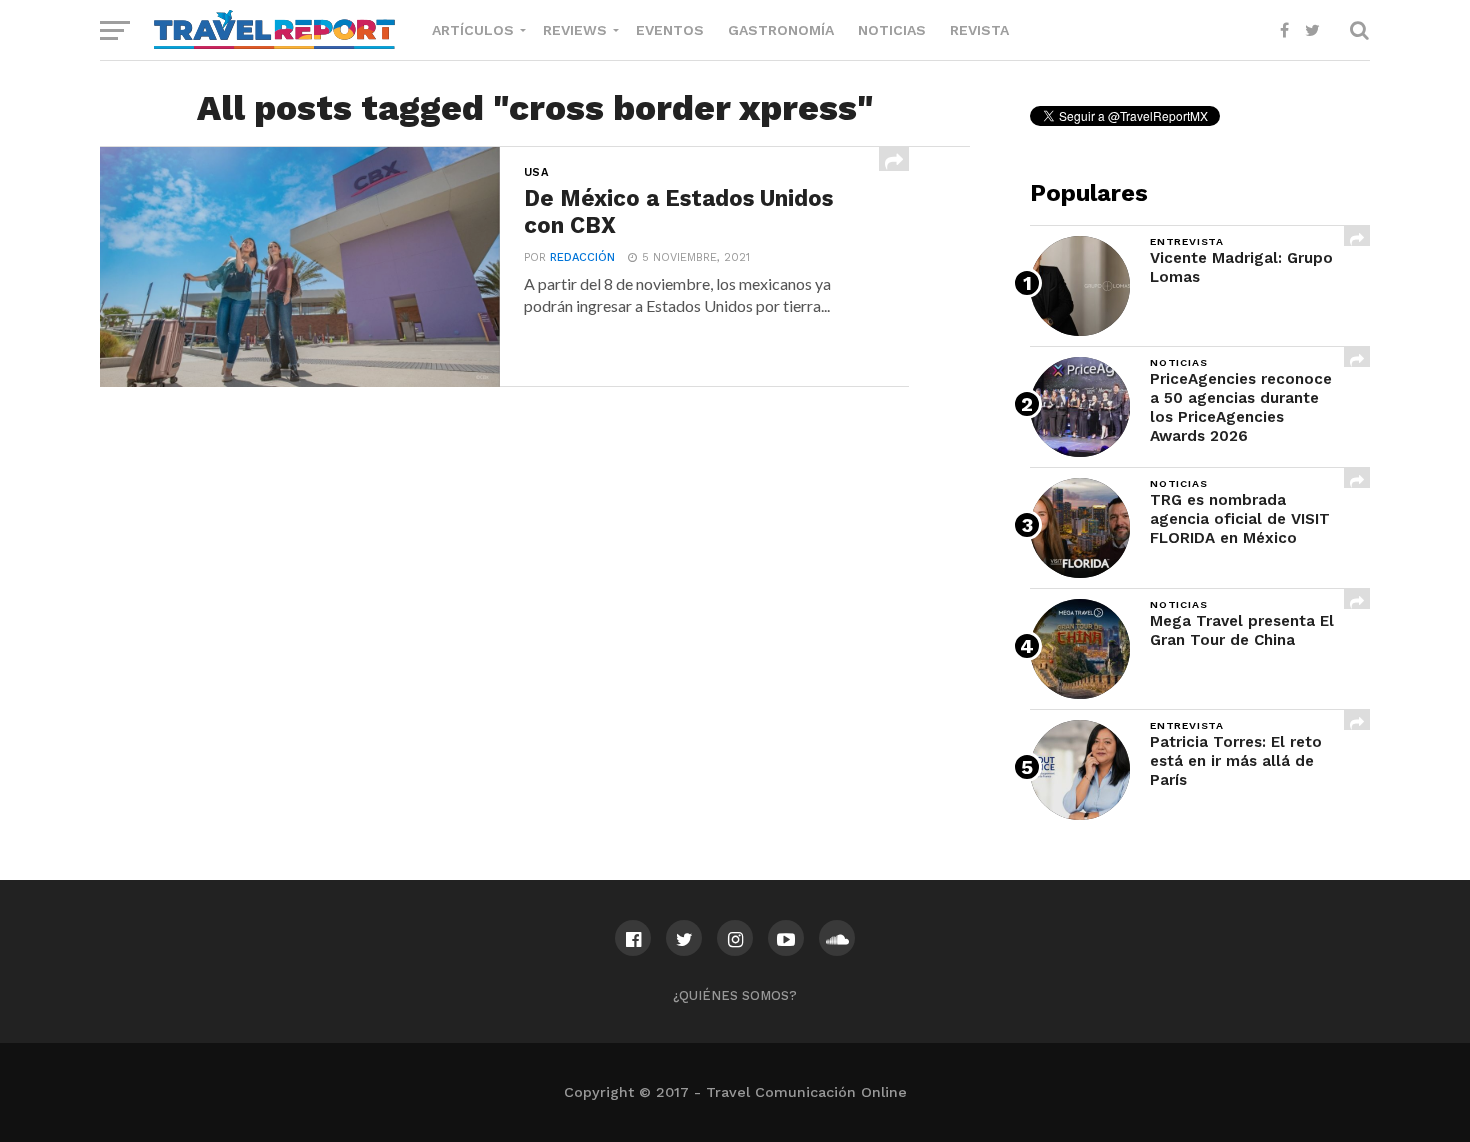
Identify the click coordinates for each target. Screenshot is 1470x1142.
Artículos (473, 30)
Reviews (575, 30)
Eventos (670, 30)
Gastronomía (781, 30)
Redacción (582, 257)
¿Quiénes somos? (735, 995)
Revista (979, 30)
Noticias (892, 30)
